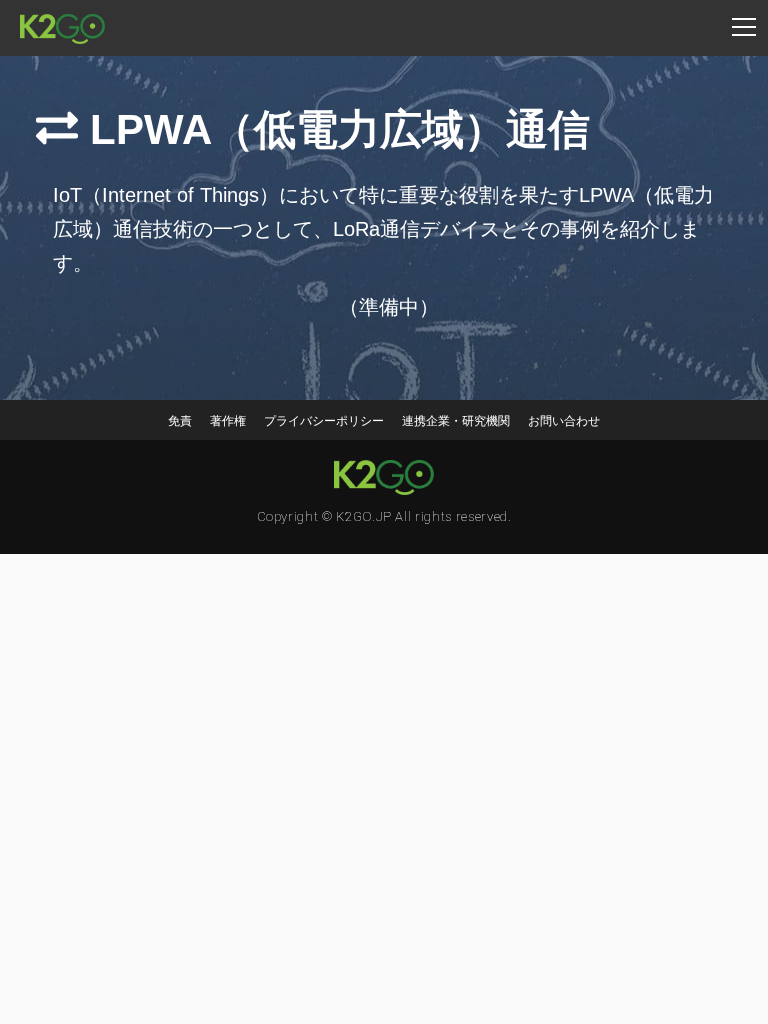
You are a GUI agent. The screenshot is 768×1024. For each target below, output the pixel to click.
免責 (180, 421)
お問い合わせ (564, 421)
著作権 (228, 421)
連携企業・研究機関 (456, 421)
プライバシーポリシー (324, 421)
